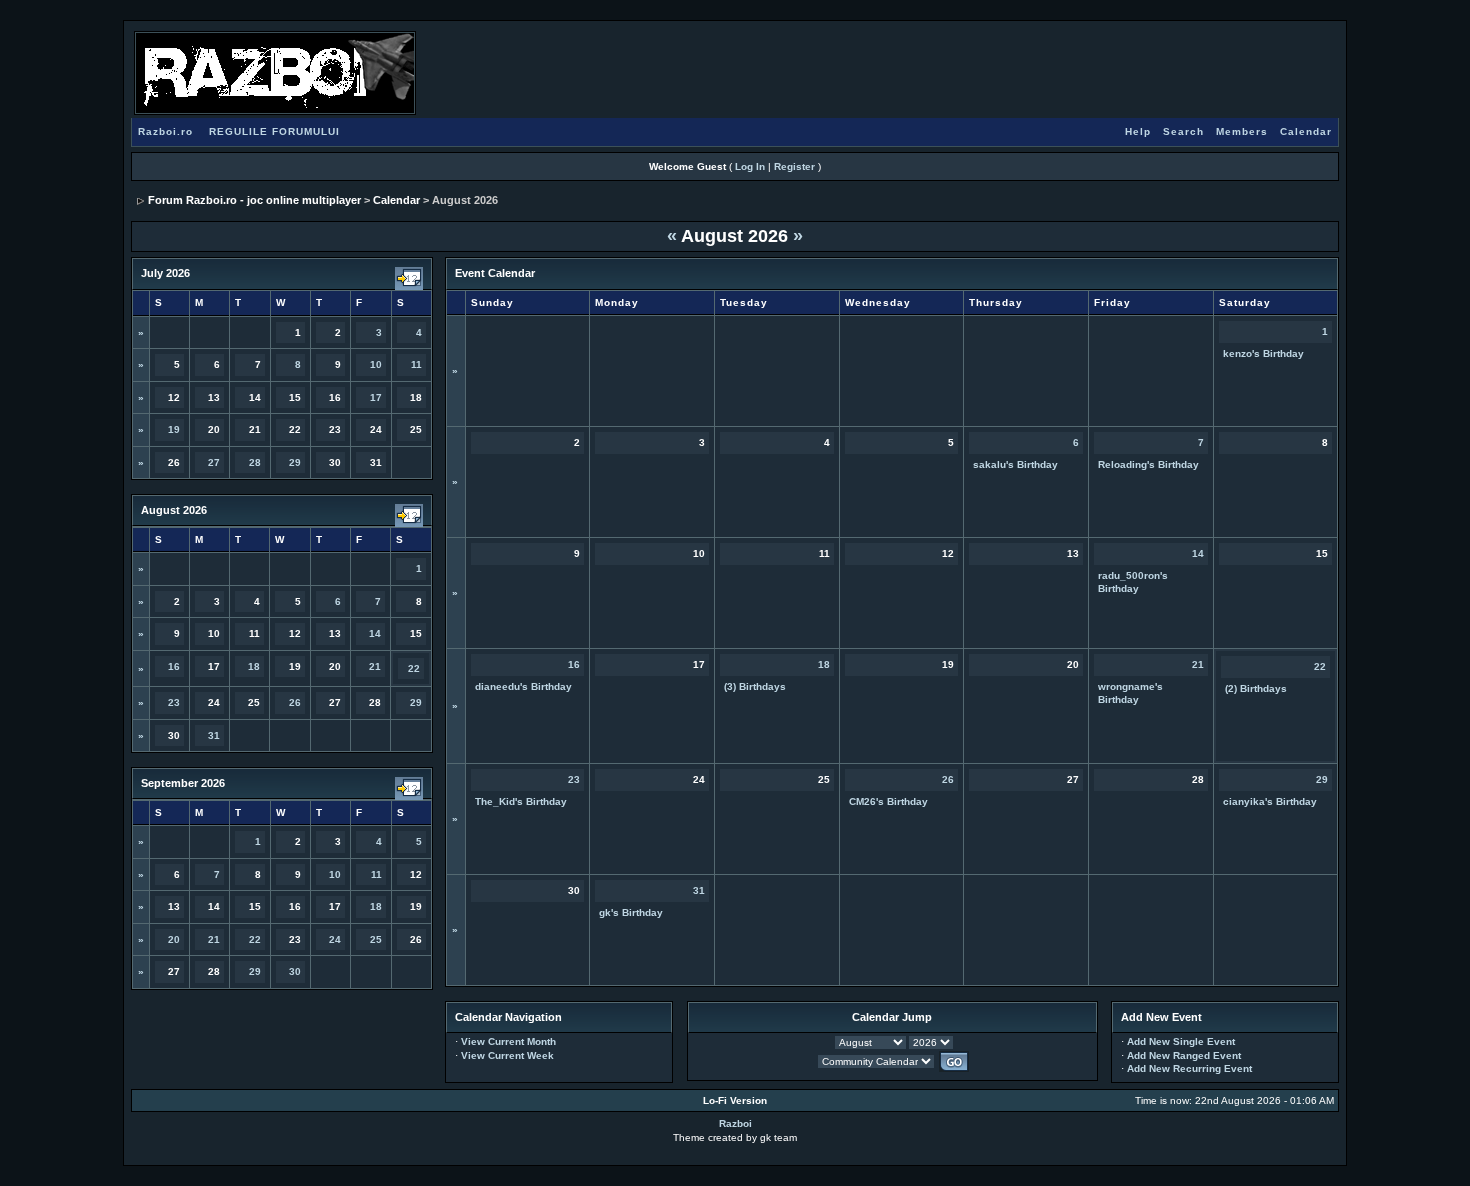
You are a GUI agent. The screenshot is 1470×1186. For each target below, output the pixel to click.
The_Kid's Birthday (521, 801)
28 (255, 462)
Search (1183, 131)
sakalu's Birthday (1015, 464)
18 (254, 666)
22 (414, 668)
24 (335, 939)
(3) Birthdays (755, 686)
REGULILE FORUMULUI (274, 131)
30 (295, 971)
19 (174, 429)
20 (174, 939)
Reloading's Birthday (1148, 464)
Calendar (1306, 131)
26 (295, 702)
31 (214, 735)
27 (214, 462)
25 (376, 939)
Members (1242, 131)
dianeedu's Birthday (523, 686)
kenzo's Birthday (1263, 353)
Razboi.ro (165, 131)
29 (295, 462)
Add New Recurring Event (1189, 1068)
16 (174, 666)
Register (794, 166)
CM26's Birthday (888, 801)
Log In (750, 166)
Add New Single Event (1181, 1041)
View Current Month (508, 1041)
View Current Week (507, 1055)
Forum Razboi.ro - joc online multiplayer (254, 200)
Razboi (735, 1123)
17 (376, 397)
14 (375, 633)
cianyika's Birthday (1270, 801)
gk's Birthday (631, 912)
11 (416, 364)
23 (174, 702)
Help (1138, 131)
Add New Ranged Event (1184, 1055)
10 (376, 364)
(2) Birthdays (1256, 688)
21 (375, 666)
